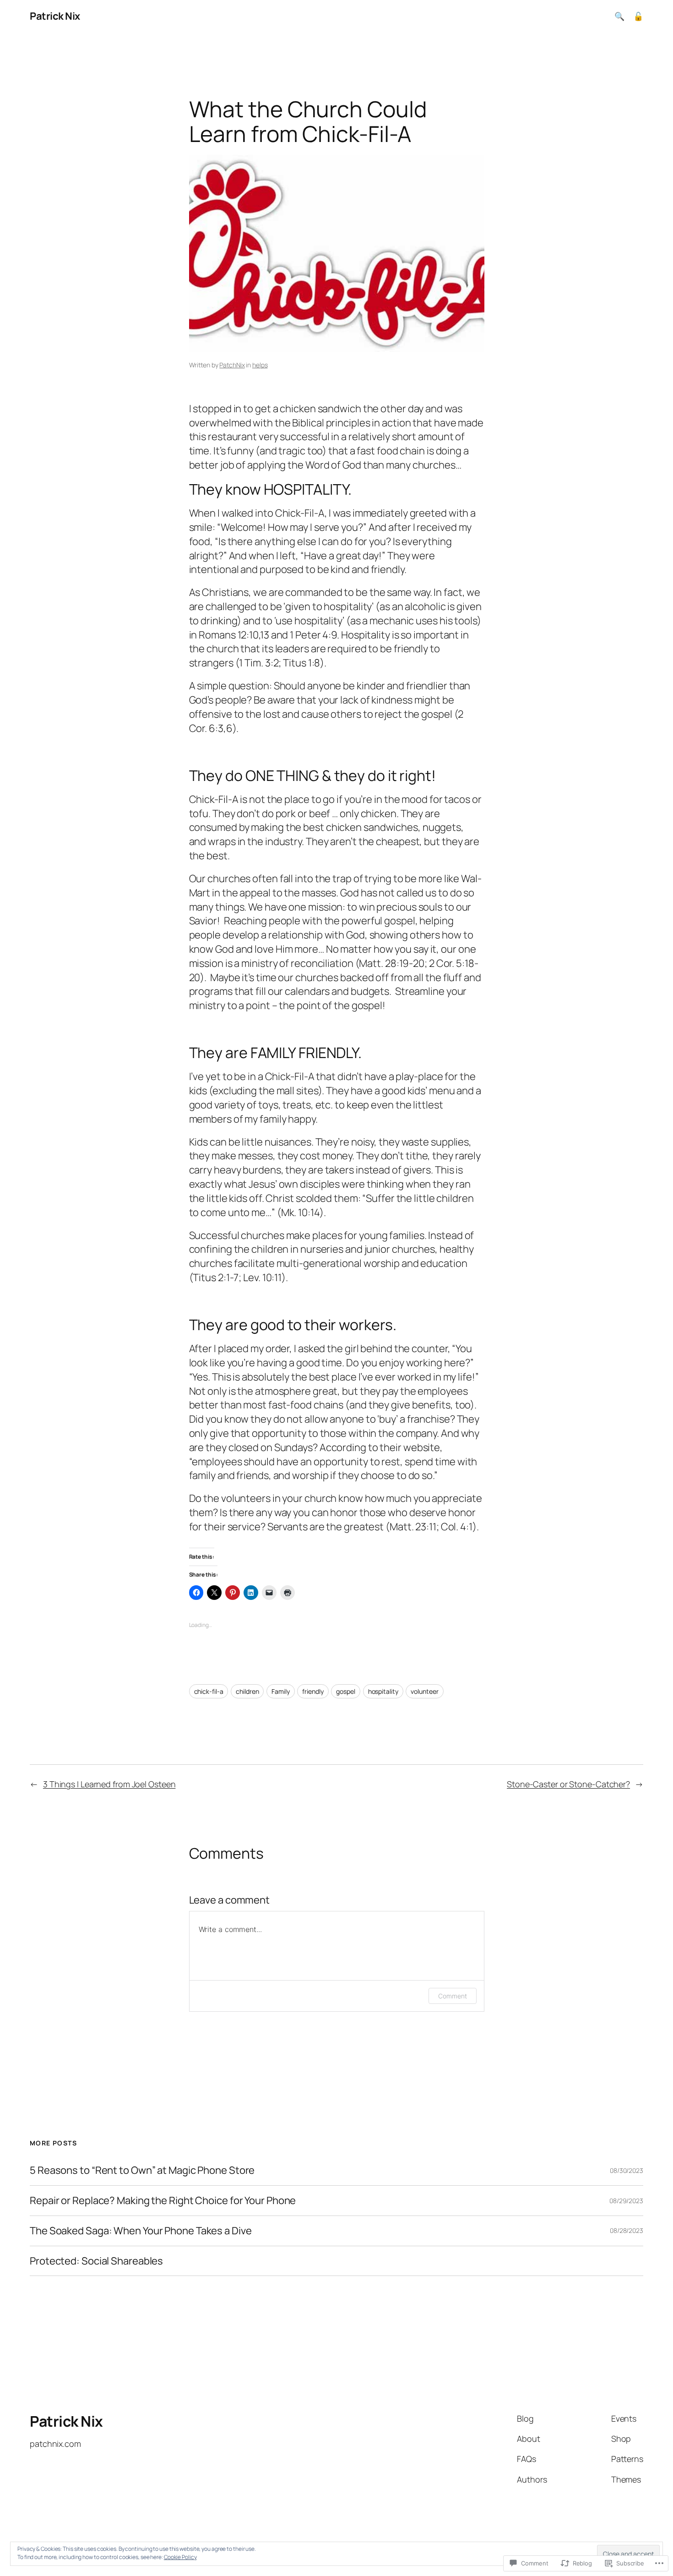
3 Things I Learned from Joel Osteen (109, 1784)
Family (280, 1691)
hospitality (383, 1691)
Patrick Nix (55, 16)
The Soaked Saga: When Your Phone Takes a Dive (141, 2231)
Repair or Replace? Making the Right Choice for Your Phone (163, 2201)
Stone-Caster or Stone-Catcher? (568, 1784)
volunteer (424, 1691)
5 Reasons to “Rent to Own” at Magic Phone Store (142, 2170)
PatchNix (232, 365)
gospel (345, 1691)
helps (260, 365)
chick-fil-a (209, 1691)
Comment (452, 1996)
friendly (313, 1691)
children (247, 1691)
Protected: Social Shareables (96, 2261)
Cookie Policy (180, 2557)
